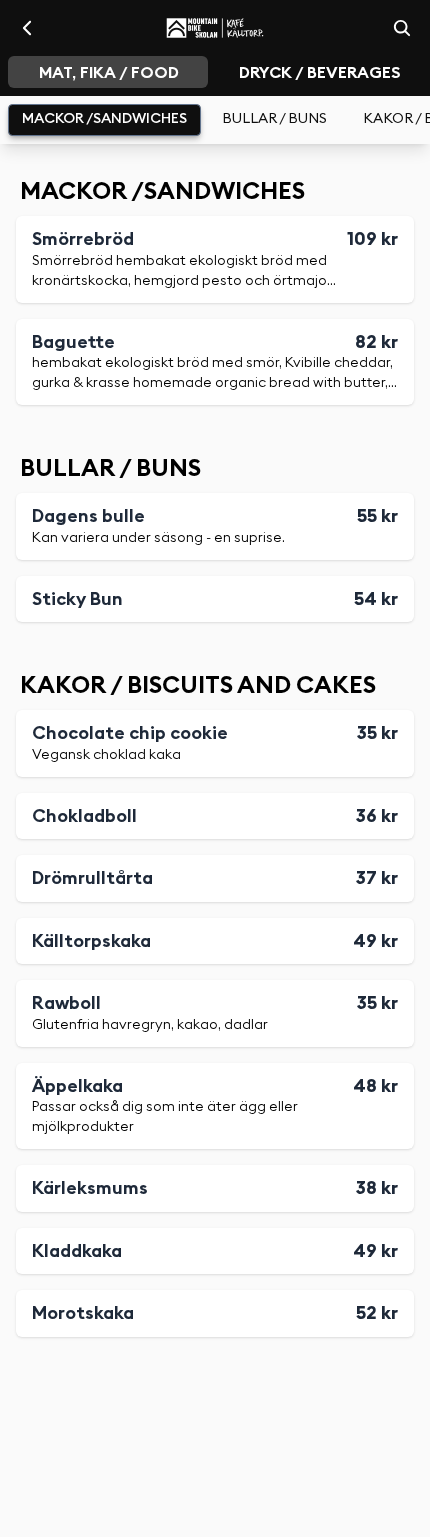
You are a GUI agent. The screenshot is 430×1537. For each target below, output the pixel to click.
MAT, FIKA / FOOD (109, 73)
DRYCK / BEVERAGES (320, 73)
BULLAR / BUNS (274, 119)
